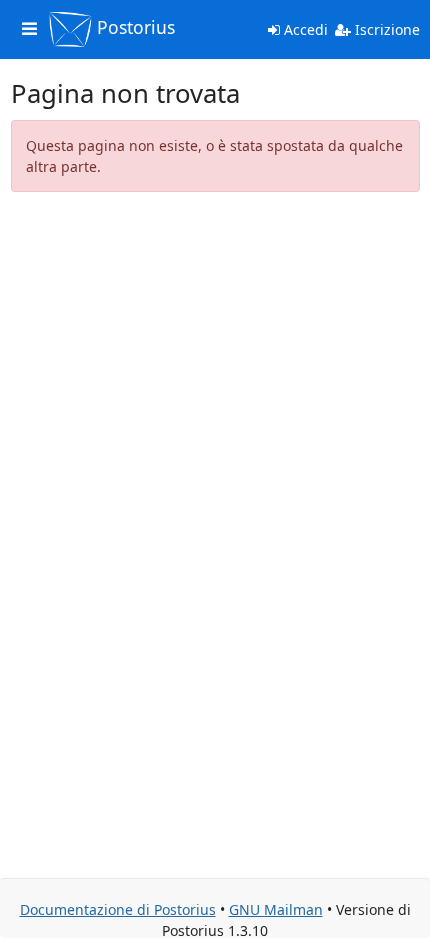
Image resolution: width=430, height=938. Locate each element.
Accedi (304, 29)
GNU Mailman (276, 909)
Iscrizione (385, 29)
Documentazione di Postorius (118, 909)
